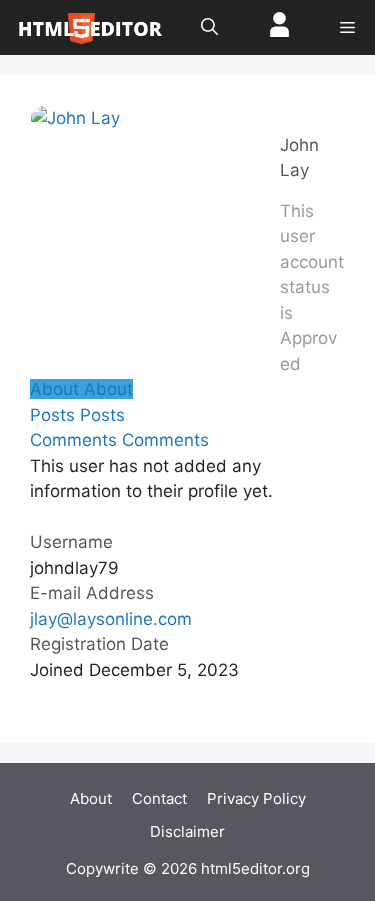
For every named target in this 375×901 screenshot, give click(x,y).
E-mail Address (92, 593)
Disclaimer (187, 831)
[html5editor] (90, 27)
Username (71, 542)
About (91, 798)
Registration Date (99, 644)
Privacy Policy (256, 798)
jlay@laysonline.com (111, 619)
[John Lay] (75, 118)
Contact (159, 798)
